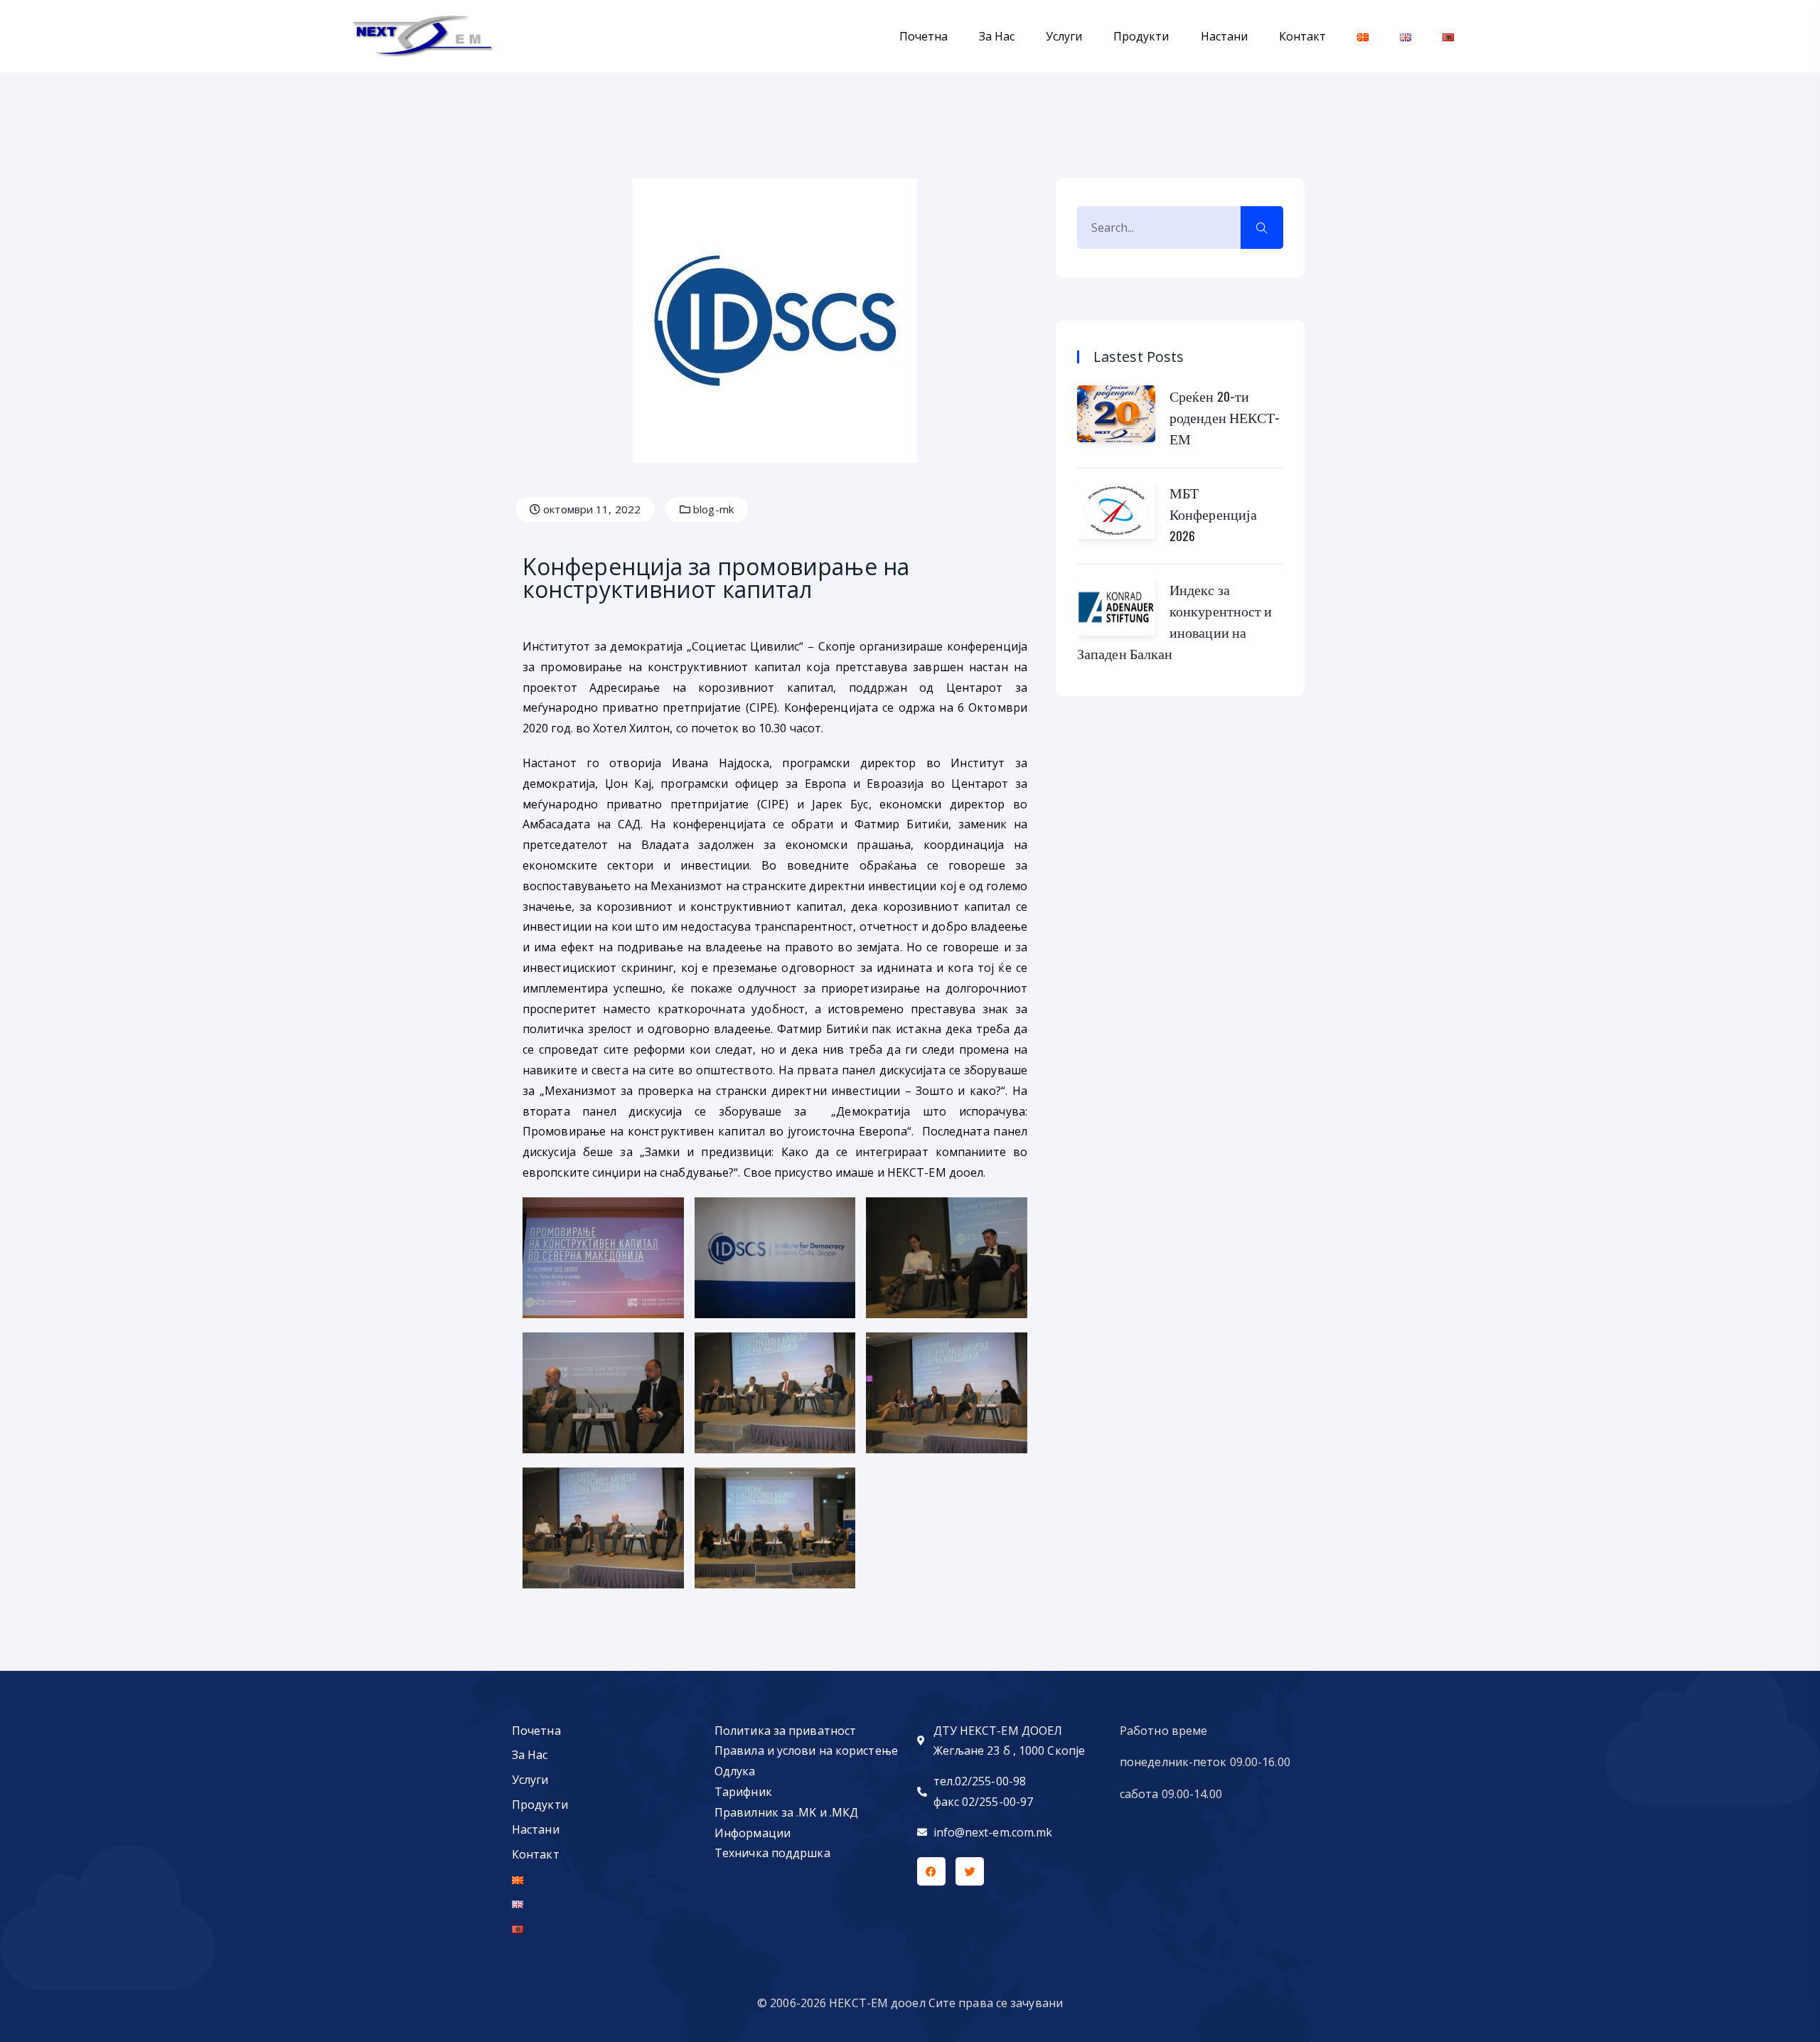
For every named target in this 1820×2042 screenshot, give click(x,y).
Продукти (1141, 36)
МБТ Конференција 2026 (1213, 514)
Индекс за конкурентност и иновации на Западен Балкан (1175, 621)
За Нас (997, 36)
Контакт (1302, 36)
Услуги (1064, 36)
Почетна (924, 36)
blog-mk (712, 509)
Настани (1224, 36)
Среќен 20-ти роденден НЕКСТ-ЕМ (1225, 417)
